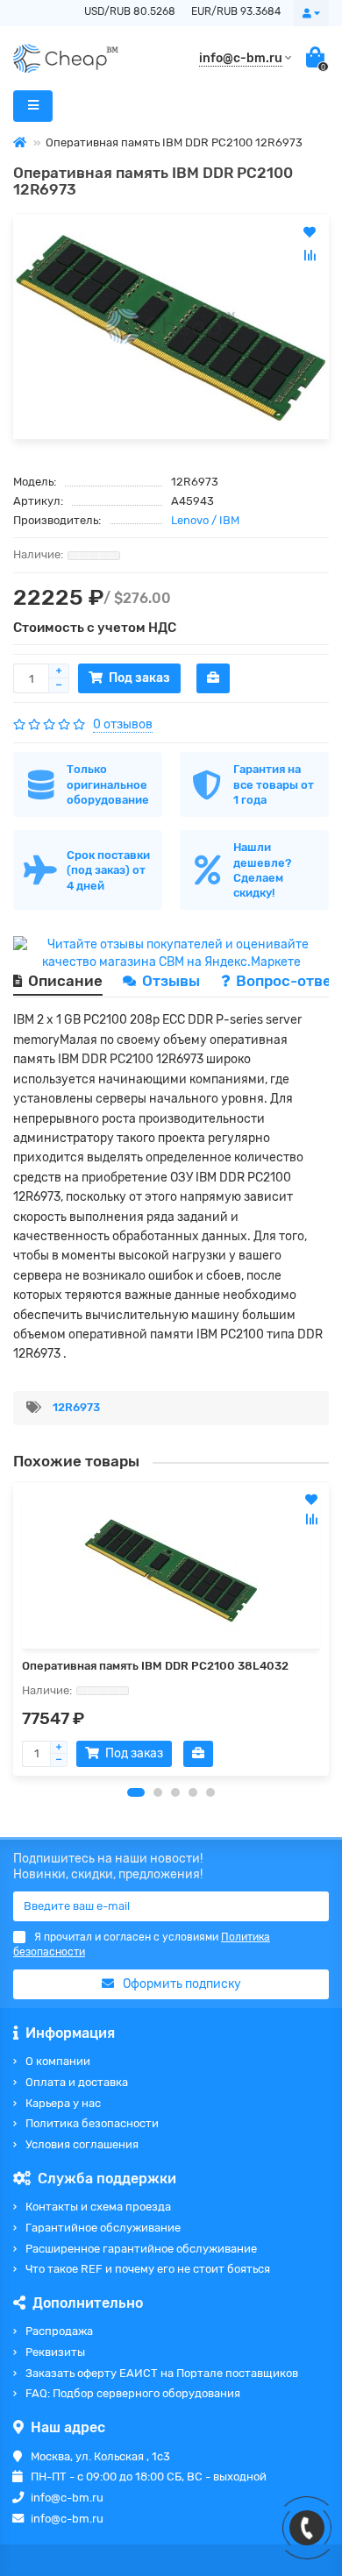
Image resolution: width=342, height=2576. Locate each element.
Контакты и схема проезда (98, 2207)
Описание (65, 981)
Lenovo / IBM (205, 520)
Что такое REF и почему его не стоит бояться (148, 2269)
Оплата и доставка (77, 2082)
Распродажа (59, 2331)
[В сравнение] (311, 1519)
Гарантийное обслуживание (103, 2228)
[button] (136, 1792)
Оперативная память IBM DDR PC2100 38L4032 (155, 1666)
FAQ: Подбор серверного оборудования (133, 2393)
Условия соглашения (82, 2144)
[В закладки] (311, 1500)
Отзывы (173, 981)
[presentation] (14, 1629)
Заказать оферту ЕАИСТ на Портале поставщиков (162, 2373)
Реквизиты (55, 2352)
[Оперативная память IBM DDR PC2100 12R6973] (171, 326)
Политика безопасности (92, 2123)
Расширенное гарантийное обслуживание (141, 2249)
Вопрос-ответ (288, 981)
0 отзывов (123, 724)
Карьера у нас (63, 2103)
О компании (58, 2061)
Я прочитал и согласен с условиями (142, 1944)
